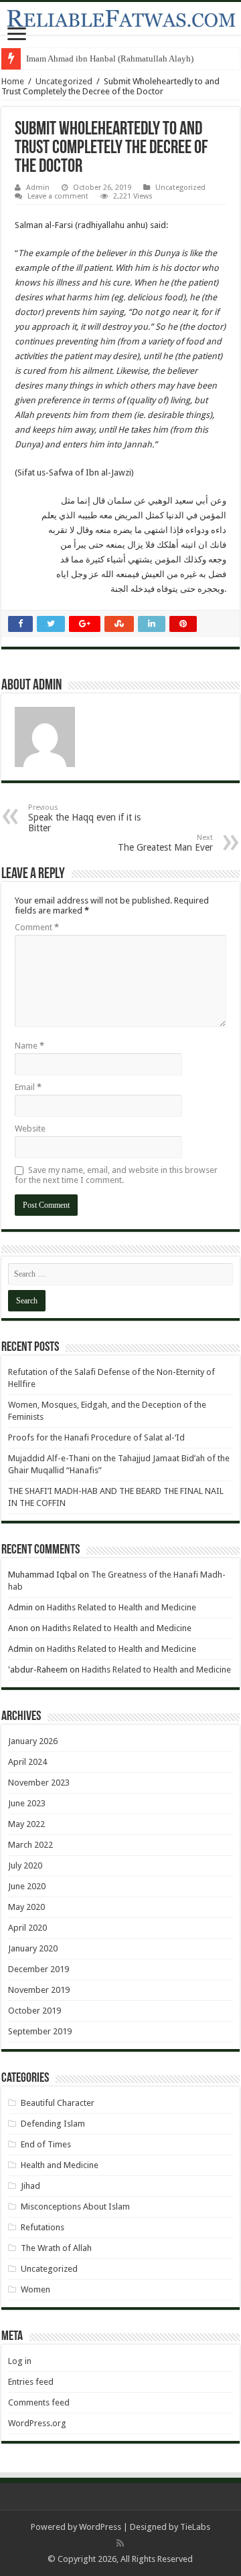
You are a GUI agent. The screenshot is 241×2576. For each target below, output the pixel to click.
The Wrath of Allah (56, 2248)
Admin (38, 188)
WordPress (100, 2527)
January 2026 (33, 1741)
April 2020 (27, 1928)
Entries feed (31, 2382)
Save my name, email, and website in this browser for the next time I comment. (116, 1175)
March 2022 (30, 1845)
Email (28, 1087)
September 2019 (40, 2031)
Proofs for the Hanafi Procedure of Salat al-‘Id (96, 1437)
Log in (20, 2361)
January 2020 (33, 1948)
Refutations (43, 2227)
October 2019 (34, 2011)
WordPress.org (37, 2423)
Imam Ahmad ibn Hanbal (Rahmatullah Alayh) (110, 59)
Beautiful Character (58, 2103)
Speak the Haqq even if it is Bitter (84, 818)
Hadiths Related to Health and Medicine (122, 1607)
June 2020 (27, 1886)
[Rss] (120, 2543)
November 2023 (39, 1783)
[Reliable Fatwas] (120, 18)
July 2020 (25, 1865)
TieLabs (195, 2527)
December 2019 (38, 1969)
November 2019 (39, 1990)
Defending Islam (53, 2124)
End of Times (46, 2144)
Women (35, 2289)
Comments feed (39, 2402)
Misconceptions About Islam (75, 2207)
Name (29, 1046)
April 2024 (27, 1762)
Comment (37, 927)
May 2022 (26, 1824)
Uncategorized (64, 81)
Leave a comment (58, 196)
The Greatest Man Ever (165, 843)
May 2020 (26, 1907)
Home (13, 81)
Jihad (30, 2186)
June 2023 (27, 1803)
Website (30, 1129)
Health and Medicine (60, 2165)
